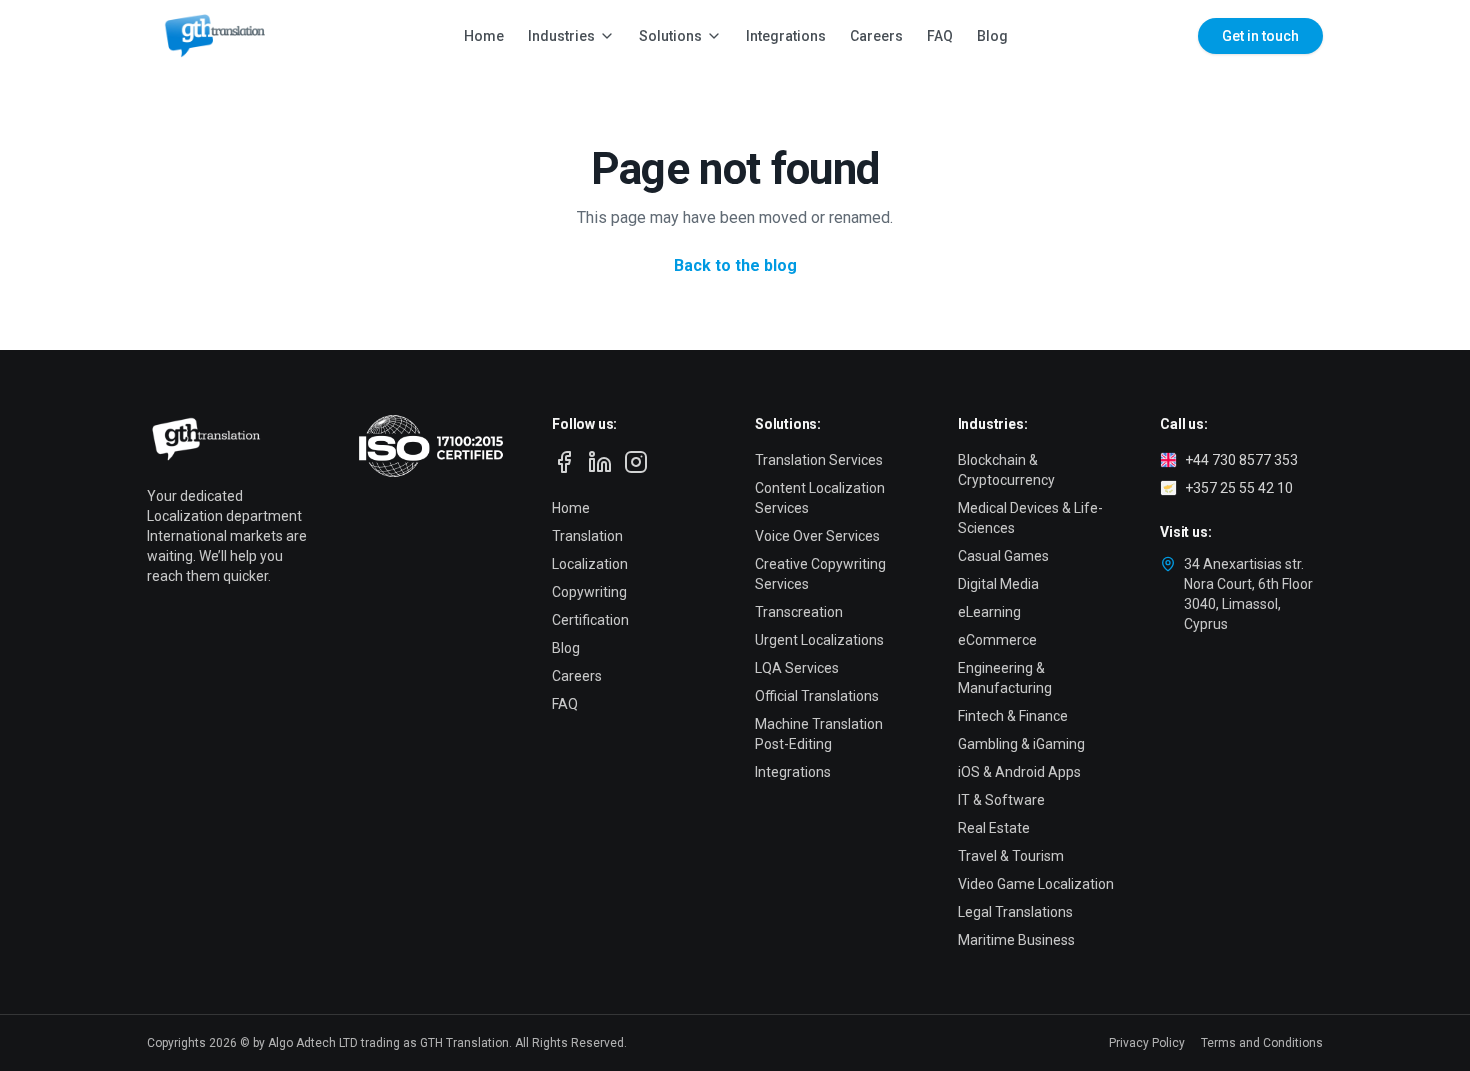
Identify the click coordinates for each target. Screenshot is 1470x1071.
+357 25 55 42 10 (1239, 488)
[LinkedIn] (600, 462)
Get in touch (1260, 36)
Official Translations (817, 696)
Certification (590, 620)
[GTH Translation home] (210, 36)
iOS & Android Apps (1019, 772)
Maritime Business (1016, 940)
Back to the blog (735, 265)
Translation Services (819, 460)
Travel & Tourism (1011, 856)
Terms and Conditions (1262, 1043)
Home (484, 36)
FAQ (940, 36)
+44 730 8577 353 (1241, 460)
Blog (992, 36)
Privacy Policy (1147, 1043)
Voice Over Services (817, 536)
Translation (587, 536)
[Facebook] (564, 462)
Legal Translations (1015, 912)
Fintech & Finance (1013, 716)
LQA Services (797, 668)
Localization (590, 564)
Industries (561, 36)
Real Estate (994, 828)
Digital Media (998, 584)
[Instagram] (636, 462)
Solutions (670, 36)
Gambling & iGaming (1021, 744)
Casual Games (1003, 556)
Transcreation (799, 612)
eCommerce (997, 640)
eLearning (989, 612)
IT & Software (1001, 800)
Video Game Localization (1036, 884)
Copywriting (589, 592)
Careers (876, 36)
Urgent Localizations (819, 640)
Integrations (786, 36)
